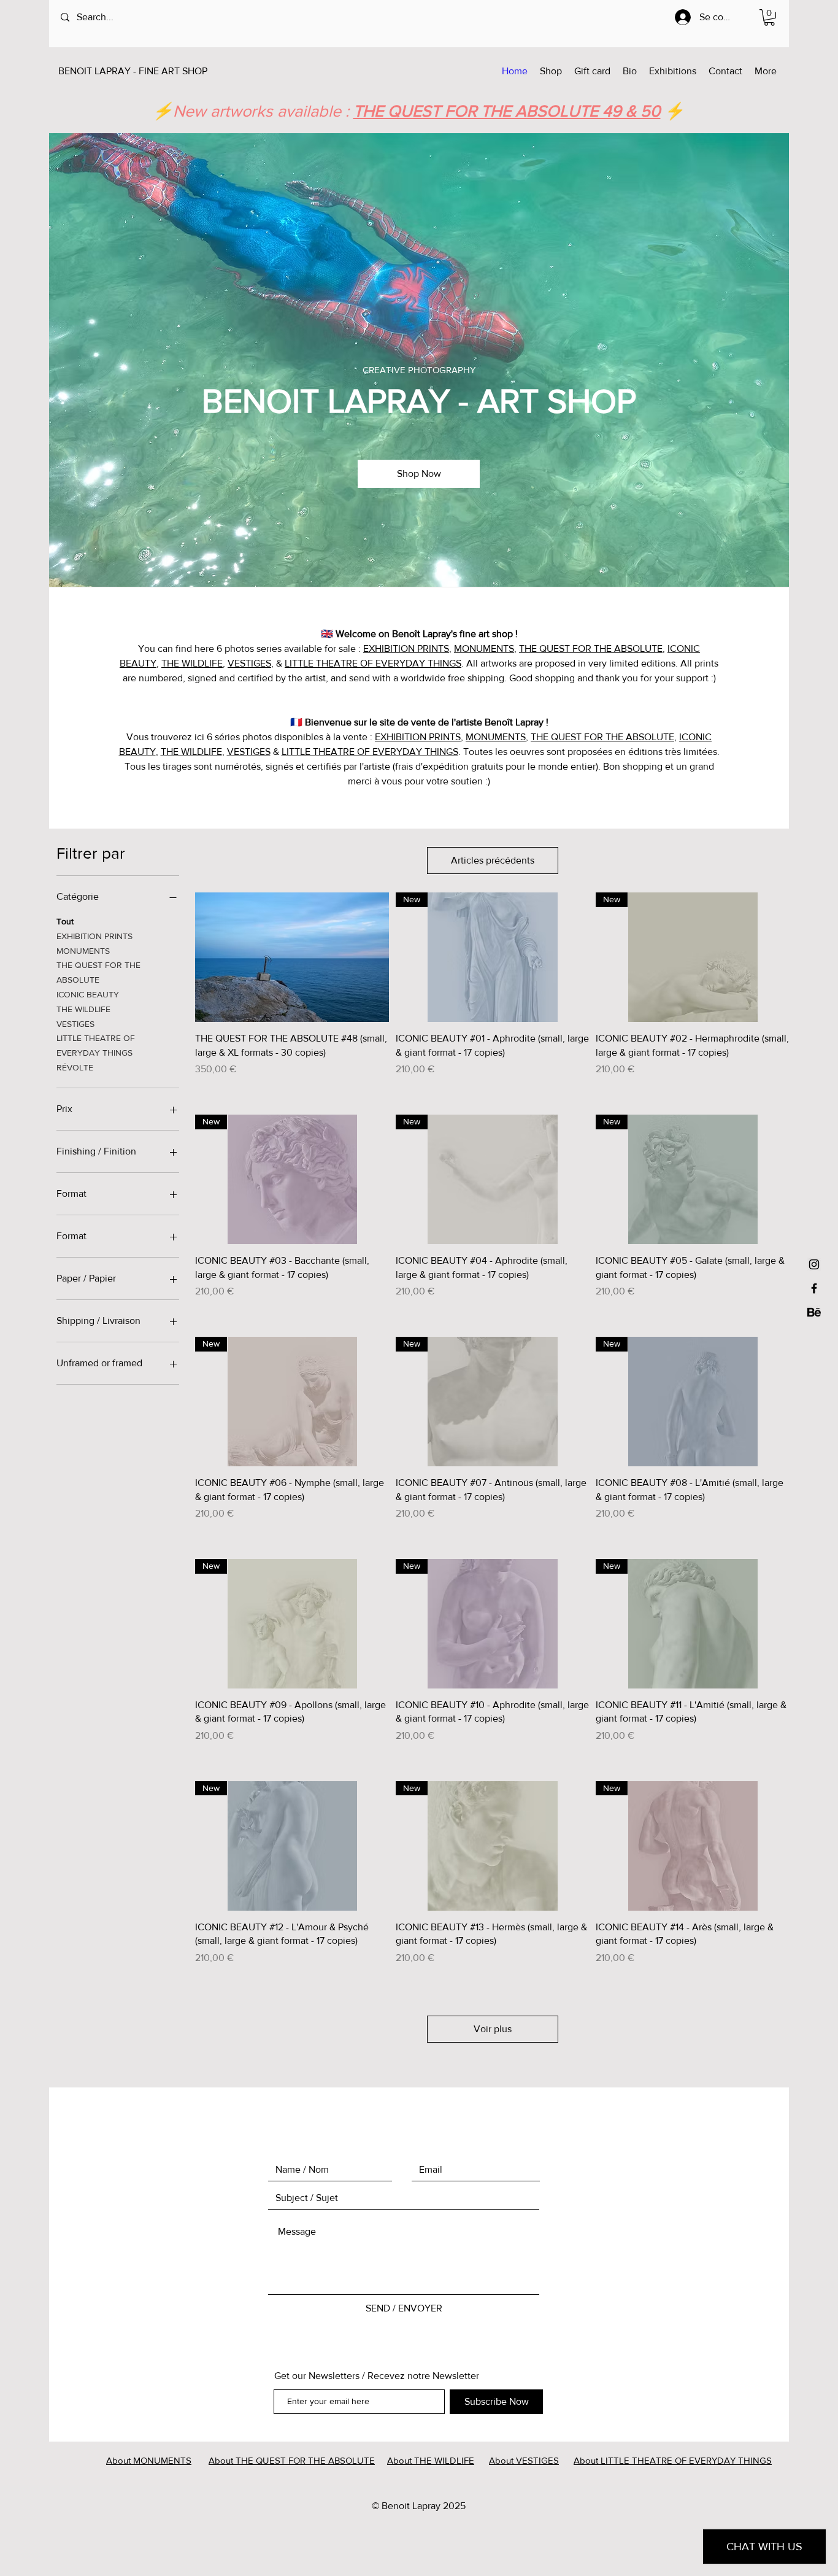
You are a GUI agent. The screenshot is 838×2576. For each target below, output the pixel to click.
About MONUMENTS (149, 2460)
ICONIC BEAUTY (88, 994)
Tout (65, 921)
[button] (769, 17)
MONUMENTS (484, 648)
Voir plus (493, 2029)
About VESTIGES (524, 2460)
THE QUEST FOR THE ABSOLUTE (591, 648)
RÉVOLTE (75, 1067)
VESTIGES (249, 663)
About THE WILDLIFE (431, 2460)
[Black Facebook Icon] (814, 1288)
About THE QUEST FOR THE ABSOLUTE (292, 2460)
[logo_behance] (814, 1312)
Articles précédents (493, 860)
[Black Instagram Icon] (814, 1264)
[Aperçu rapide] (292, 957)
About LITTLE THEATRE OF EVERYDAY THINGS (673, 2460)
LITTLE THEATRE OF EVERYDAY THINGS (373, 663)
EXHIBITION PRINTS (406, 648)
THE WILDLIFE (192, 663)
